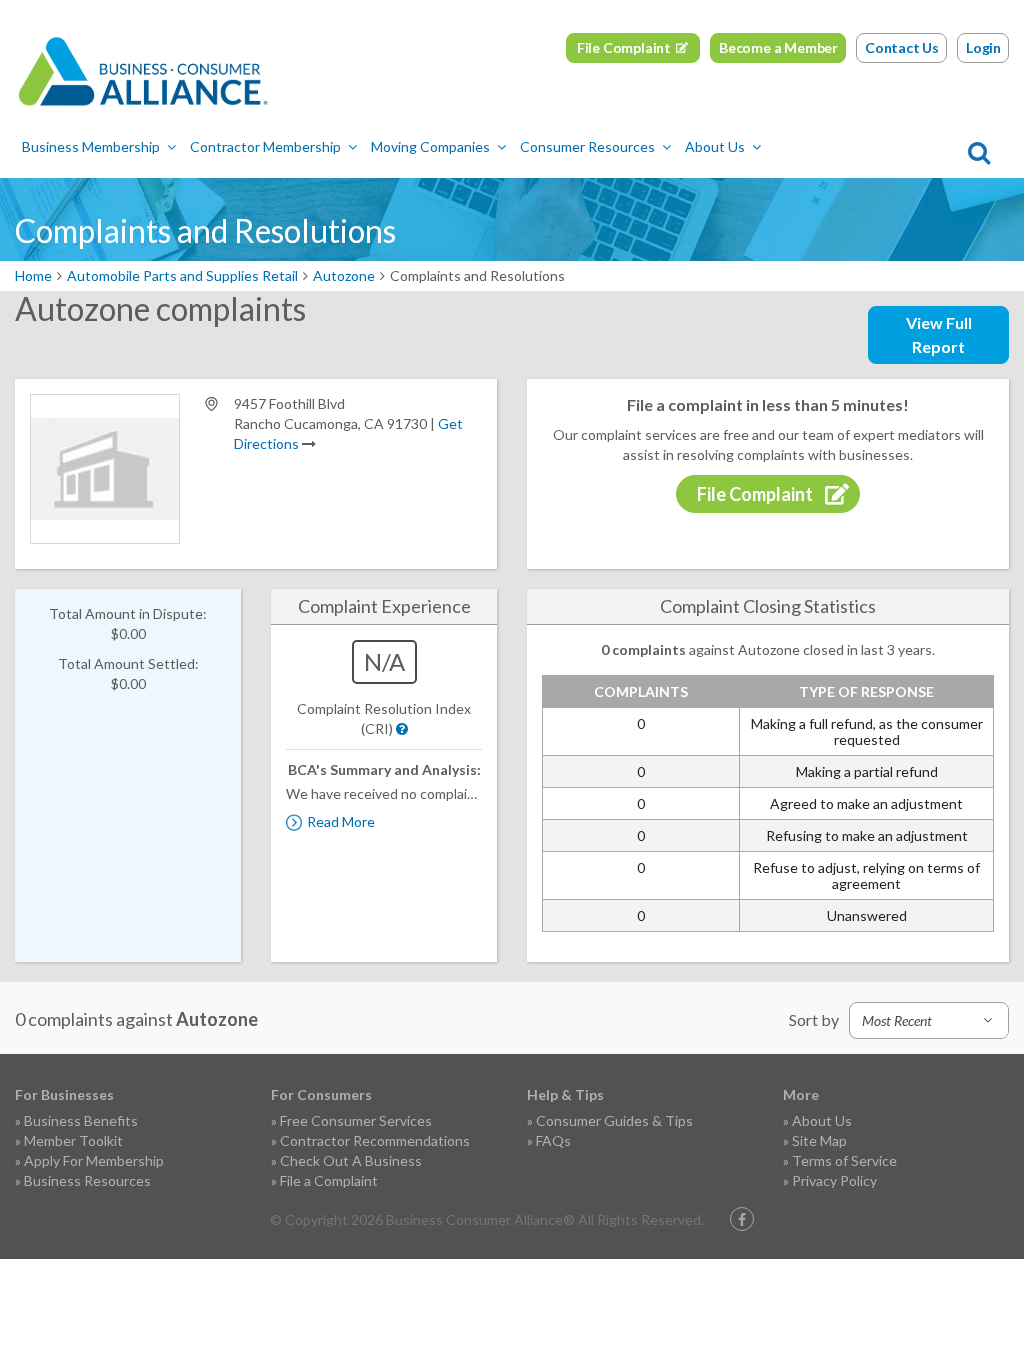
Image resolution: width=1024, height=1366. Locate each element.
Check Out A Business (351, 1160)
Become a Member (778, 47)
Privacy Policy (834, 1180)
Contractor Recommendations (375, 1140)
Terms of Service (844, 1160)
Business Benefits (81, 1120)
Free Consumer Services (356, 1120)
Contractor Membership (265, 146)
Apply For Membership (94, 1160)
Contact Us (902, 47)
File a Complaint (329, 1180)
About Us (715, 146)
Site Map (819, 1140)
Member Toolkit (73, 1140)
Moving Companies (430, 146)
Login (983, 47)
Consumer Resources (587, 146)
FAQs (553, 1140)
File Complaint (624, 47)
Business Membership (91, 146)
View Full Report (939, 334)
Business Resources (87, 1180)
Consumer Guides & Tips (614, 1120)
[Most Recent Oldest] (929, 1020)
